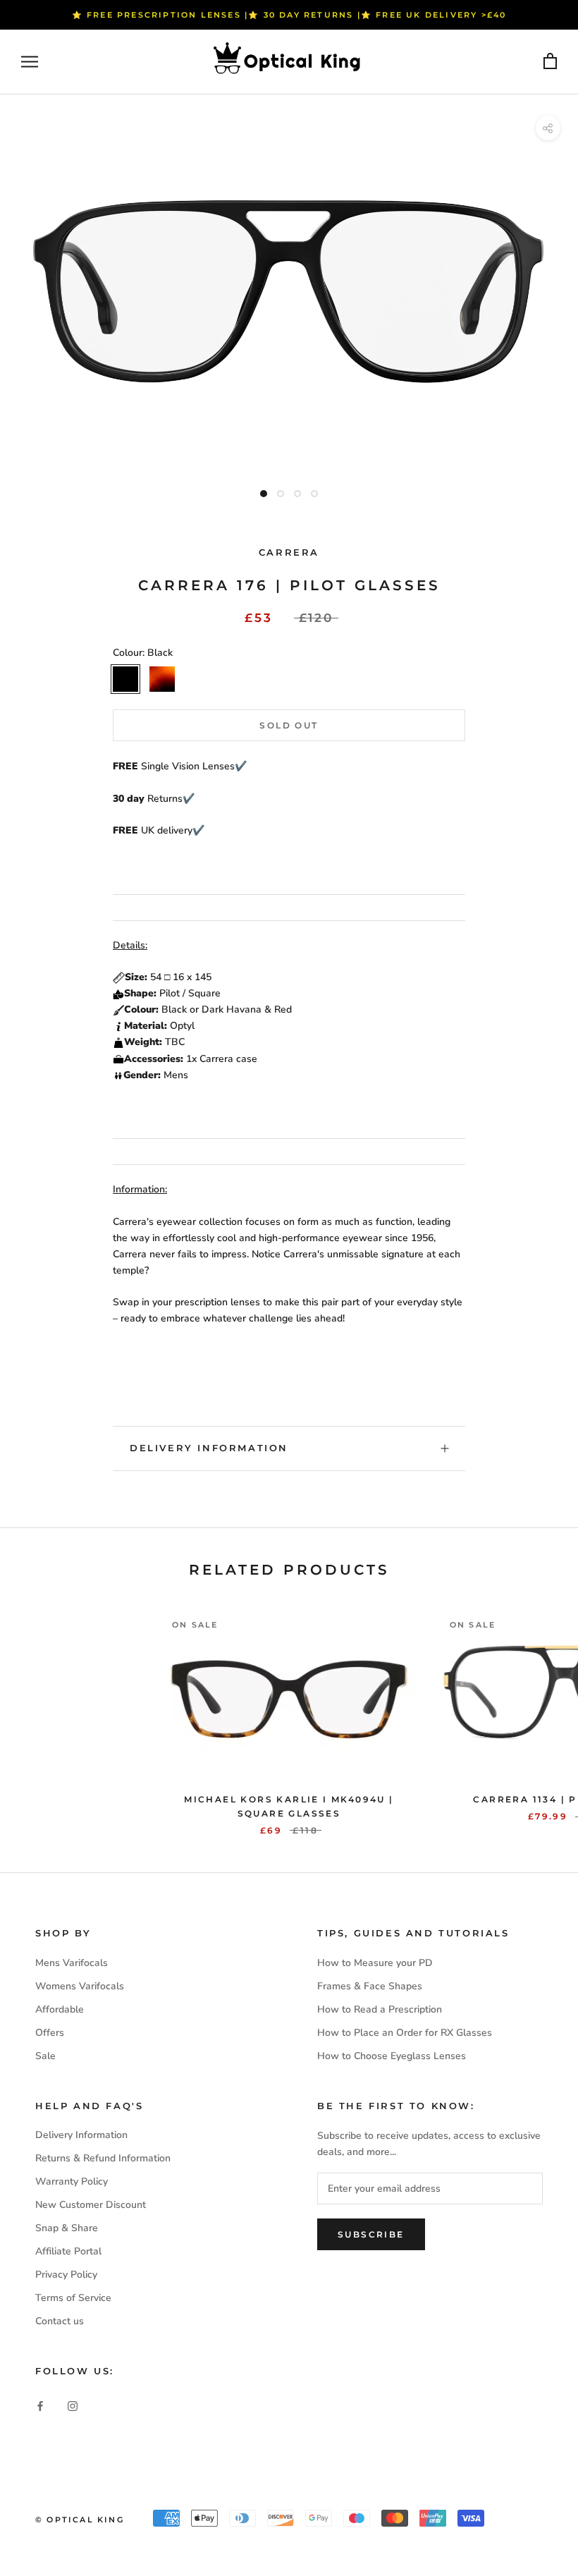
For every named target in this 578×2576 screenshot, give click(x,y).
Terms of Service (73, 2298)
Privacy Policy (66, 2275)
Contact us (60, 2321)
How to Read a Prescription (380, 2009)
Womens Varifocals (80, 1986)
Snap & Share (67, 2228)
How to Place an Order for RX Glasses (405, 2033)
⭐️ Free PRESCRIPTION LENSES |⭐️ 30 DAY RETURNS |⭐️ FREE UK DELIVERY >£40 (289, 15)
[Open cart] (550, 62)
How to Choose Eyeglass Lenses (392, 2056)
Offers (50, 2033)
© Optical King (80, 2520)
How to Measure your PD (375, 1963)
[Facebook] (40, 2406)
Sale (45, 2056)
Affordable (60, 2009)
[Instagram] (73, 2406)
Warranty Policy (72, 2181)
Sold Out (289, 725)
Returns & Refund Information (103, 2158)
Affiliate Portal (68, 2251)
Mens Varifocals (72, 1963)
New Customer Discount (91, 2205)
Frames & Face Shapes (370, 1986)
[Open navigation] (30, 62)
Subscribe (371, 2234)
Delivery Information (209, 1448)
